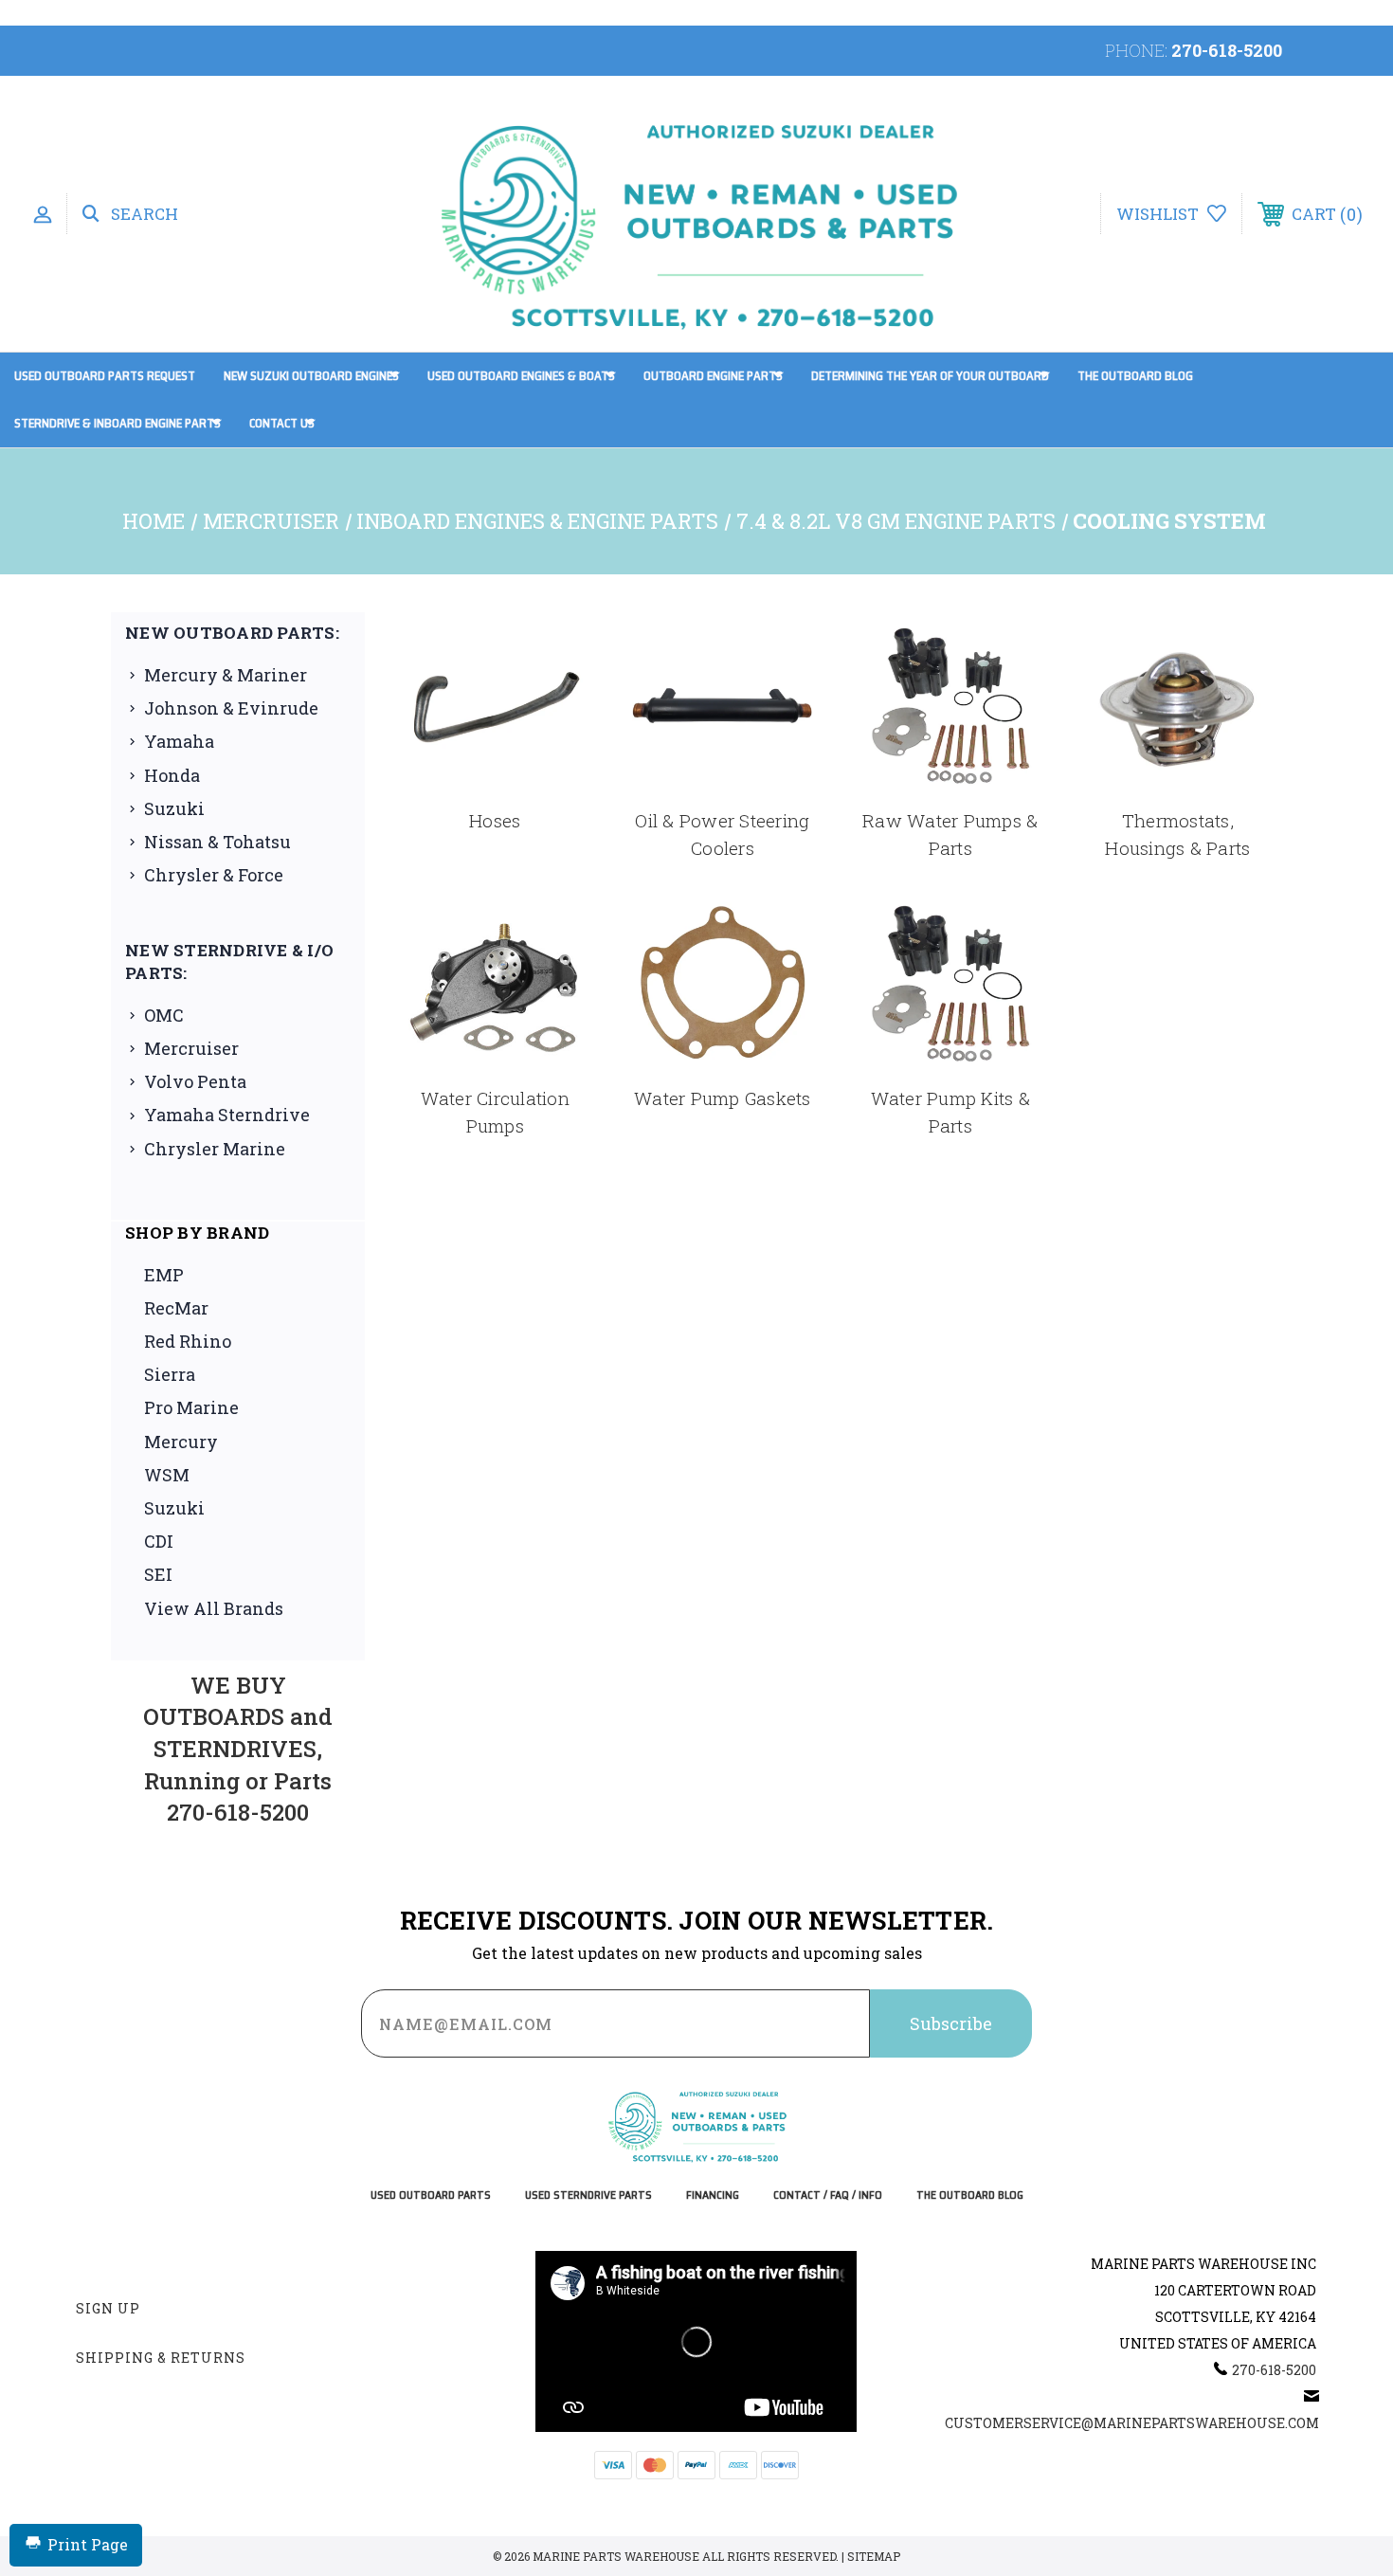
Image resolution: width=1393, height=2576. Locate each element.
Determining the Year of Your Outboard (930, 376)
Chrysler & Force (214, 875)
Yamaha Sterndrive (227, 1115)
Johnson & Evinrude (231, 708)
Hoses (495, 820)
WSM (167, 1475)
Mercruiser (191, 1048)
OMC (164, 1015)
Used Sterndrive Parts (588, 2195)
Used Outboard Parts (431, 2195)
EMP (164, 1275)
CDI (159, 1541)
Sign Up (108, 2308)
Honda (172, 775)
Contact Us (282, 423)
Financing (713, 2195)
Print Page (88, 2544)
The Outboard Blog (1135, 376)
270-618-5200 (1227, 50)
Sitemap (874, 2556)
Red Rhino (188, 1341)
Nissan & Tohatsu (217, 842)
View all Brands (214, 1608)
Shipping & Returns (161, 2358)
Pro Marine (191, 1407)
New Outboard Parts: (232, 633)
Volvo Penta (195, 1081)
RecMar (176, 1308)
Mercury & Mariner (226, 675)
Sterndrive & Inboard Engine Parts (118, 423)
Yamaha (179, 741)
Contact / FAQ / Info (828, 2195)
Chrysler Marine (215, 1149)
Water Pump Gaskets (723, 1098)
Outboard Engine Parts (713, 376)
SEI (158, 1574)
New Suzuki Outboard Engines (311, 376)
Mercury (181, 1442)
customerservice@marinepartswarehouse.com (1132, 2423)
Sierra (170, 1374)
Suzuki (174, 808)
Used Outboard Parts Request (105, 376)
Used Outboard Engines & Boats (521, 376)
